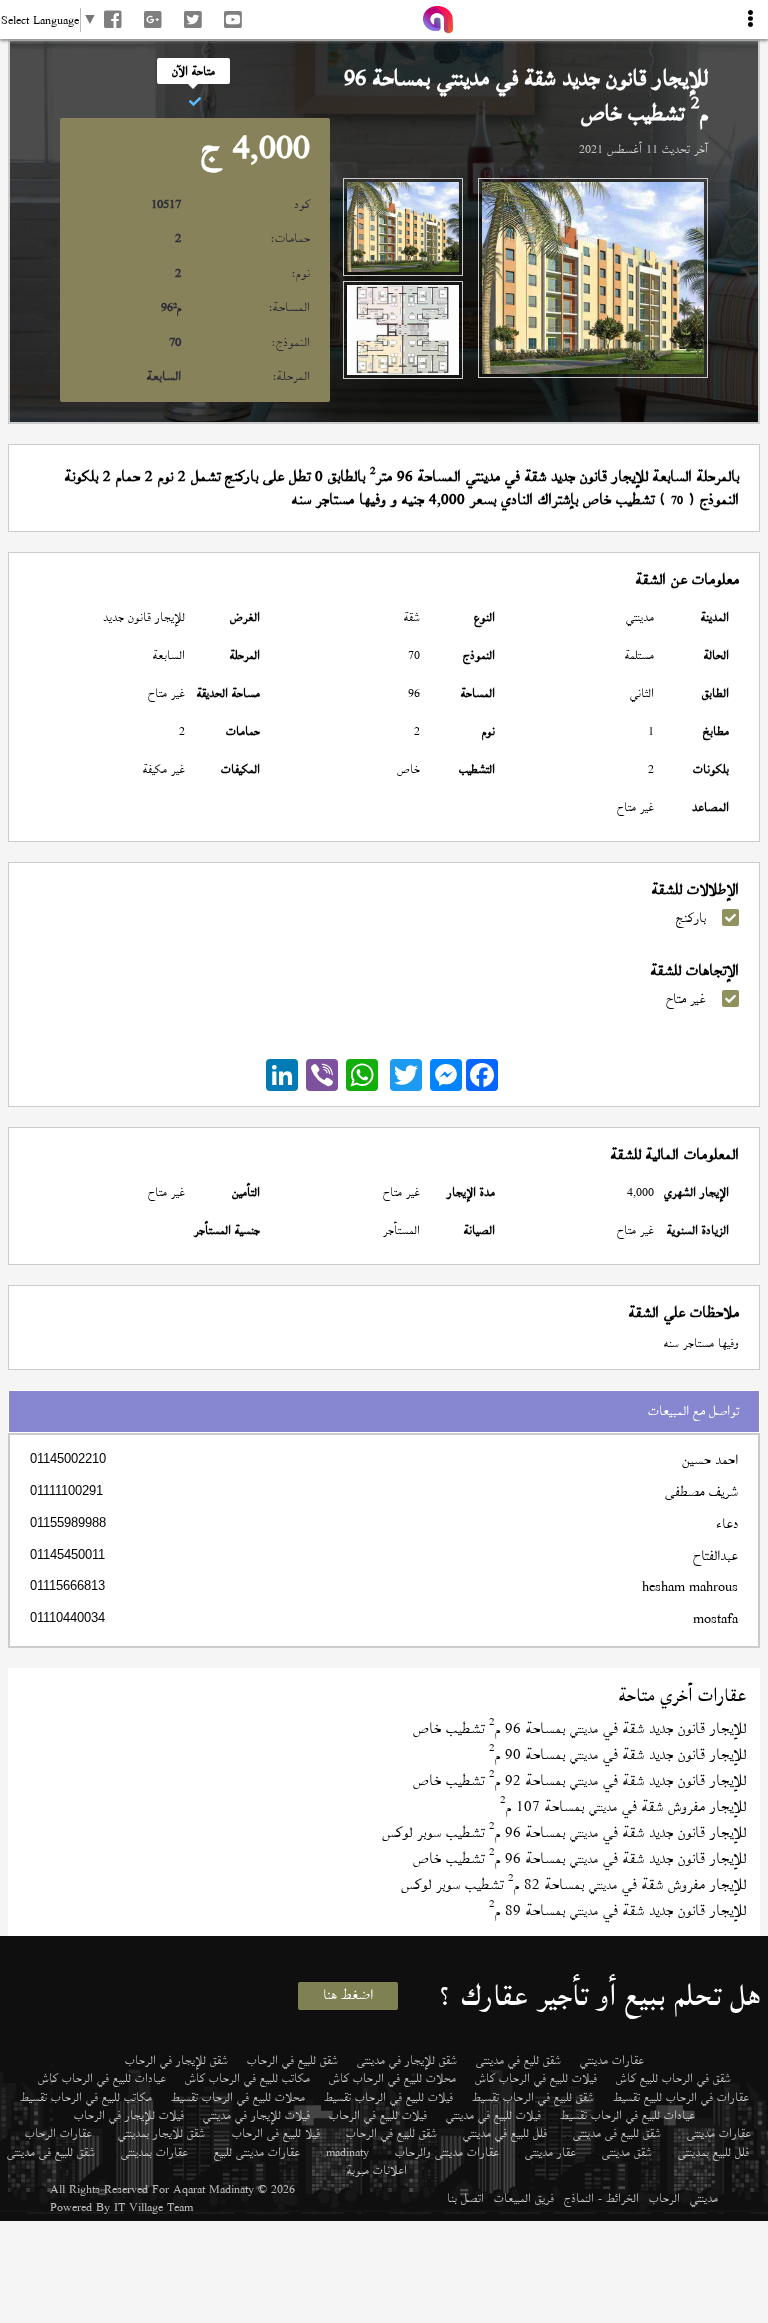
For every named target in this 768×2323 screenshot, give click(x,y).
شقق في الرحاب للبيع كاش (673, 2078)
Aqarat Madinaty (213, 2189)
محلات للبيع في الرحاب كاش (392, 2078)
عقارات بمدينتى (154, 2152)
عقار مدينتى (550, 2152)
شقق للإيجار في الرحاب (176, 2060)
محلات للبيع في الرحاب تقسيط (238, 2097)
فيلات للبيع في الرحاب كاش (536, 2078)
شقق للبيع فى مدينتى (617, 2133)
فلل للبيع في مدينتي (505, 2133)
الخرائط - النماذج (601, 2198)
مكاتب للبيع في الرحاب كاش (247, 2078)
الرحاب (664, 2198)
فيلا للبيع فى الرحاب (276, 2133)
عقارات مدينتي (612, 2060)
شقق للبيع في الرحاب (292, 2060)
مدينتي (704, 2198)
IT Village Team (153, 2207)
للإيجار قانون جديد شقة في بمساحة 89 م (617, 1910)
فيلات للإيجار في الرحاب (129, 2115)
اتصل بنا (465, 2198)
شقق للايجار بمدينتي (161, 2133)
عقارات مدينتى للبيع (257, 2152)
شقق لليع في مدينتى (518, 2060)
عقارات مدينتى (719, 2133)
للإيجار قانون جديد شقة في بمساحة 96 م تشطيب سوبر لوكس (564, 1832)
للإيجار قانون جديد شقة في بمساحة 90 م (617, 1754)
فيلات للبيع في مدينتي (493, 2115)
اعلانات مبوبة (377, 2170)
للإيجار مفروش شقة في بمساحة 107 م (623, 1806)
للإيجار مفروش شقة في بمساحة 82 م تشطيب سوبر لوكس (573, 1884)
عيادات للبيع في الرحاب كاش (102, 2078)
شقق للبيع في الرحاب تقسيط (533, 2097)
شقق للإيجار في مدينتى (407, 2060)
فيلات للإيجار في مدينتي (256, 2115)
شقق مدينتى (627, 2152)
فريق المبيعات (524, 2198)
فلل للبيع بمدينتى (713, 2152)
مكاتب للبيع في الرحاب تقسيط (86, 2097)
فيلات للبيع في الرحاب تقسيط (388, 2097)
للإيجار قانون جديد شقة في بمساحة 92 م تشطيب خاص (579, 1780)
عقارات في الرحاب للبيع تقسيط (681, 2097)
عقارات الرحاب (58, 2133)
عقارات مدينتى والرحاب (447, 2152)
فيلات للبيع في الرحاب (378, 2115)
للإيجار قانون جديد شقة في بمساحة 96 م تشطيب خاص (579, 1728)
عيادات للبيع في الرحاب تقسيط (627, 2115)
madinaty (347, 2152)
